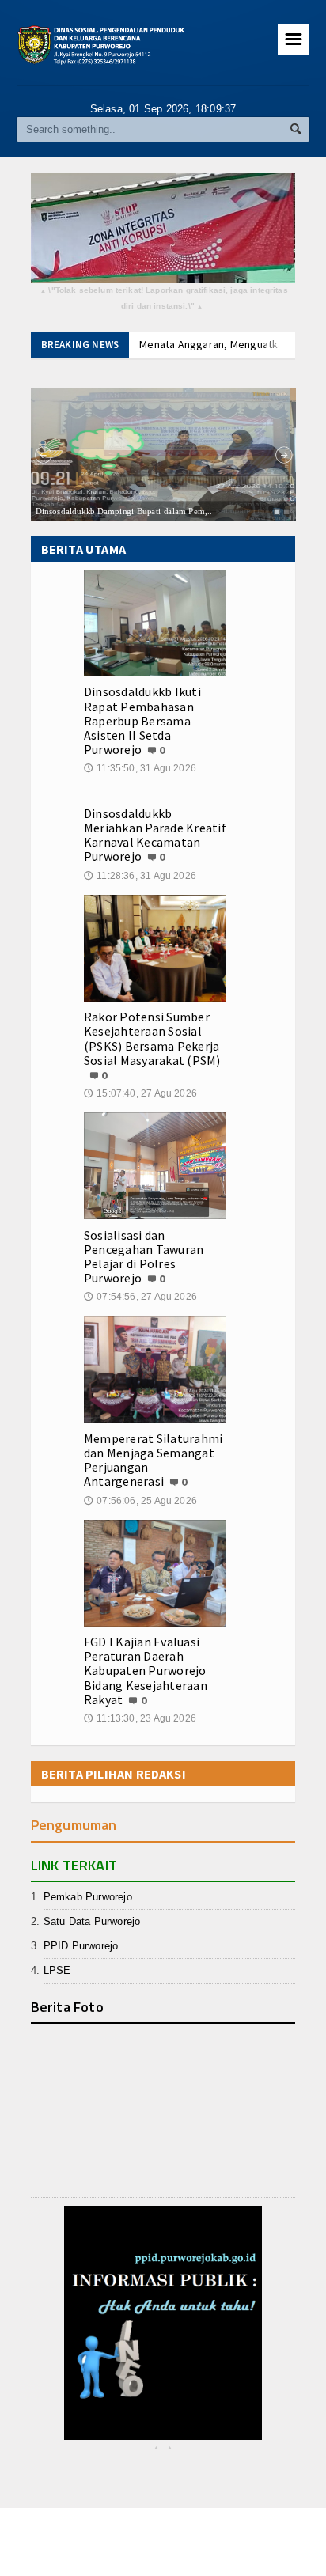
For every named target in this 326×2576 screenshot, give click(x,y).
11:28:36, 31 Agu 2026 (140, 876)
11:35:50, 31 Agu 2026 (140, 768)
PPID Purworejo (81, 1946)
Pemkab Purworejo (88, 1897)
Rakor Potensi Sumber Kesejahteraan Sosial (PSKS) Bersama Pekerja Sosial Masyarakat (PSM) (152, 1038)
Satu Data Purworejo (92, 1921)
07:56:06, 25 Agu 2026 (140, 1501)
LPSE (57, 1970)
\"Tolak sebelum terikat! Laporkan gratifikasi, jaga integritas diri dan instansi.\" (164, 299)
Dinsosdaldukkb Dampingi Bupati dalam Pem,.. (123, 510)
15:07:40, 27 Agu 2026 (140, 1093)
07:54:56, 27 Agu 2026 (140, 1297)
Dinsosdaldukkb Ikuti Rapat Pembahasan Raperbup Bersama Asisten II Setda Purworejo (142, 720)
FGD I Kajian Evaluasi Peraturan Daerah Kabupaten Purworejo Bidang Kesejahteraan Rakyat (146, 1671)
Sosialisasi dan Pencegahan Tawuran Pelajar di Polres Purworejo (144, 1257)
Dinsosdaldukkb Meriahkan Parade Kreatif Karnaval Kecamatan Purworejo (155, 835)
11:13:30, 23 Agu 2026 (140, 1718)
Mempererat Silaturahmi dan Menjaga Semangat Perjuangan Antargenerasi (153, 1460)
